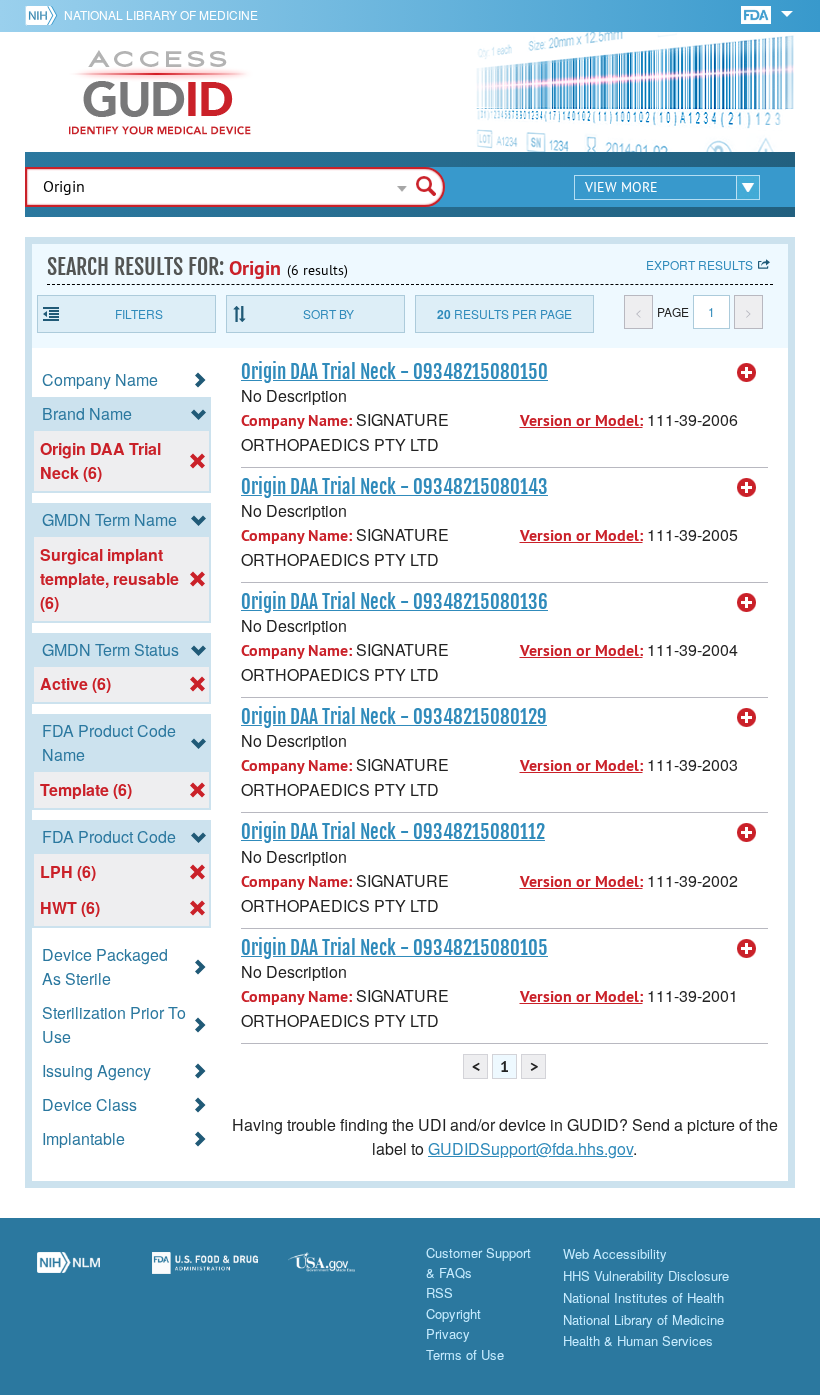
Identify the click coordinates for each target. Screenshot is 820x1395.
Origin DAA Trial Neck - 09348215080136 (394, 602)
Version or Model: (581, 420)
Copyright (453, 1313)
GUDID (160, 92)
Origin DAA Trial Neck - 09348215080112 (393, 832)
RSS (439, 1292)
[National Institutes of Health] (44, 15)
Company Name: (296, 420)
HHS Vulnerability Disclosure (646, 1275)
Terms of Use (465, 1354)
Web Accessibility (615, 1253)
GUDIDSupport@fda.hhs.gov (530, 1148)
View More (621, 187)
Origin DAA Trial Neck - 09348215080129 (394, 717)
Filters (139, 313)
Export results (699, 264)
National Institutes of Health (643, 1297)
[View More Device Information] (747, 373)
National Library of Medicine (161, 14)
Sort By (328, 313)
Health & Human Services (638, 1340)
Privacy (448, 1333)
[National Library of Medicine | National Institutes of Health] (68, 1274)
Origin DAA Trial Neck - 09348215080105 (394, 948)
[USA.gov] (341, 1274)
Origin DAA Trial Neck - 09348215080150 (394, 372)
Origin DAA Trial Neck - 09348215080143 (394, 487)
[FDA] (757, 13)
